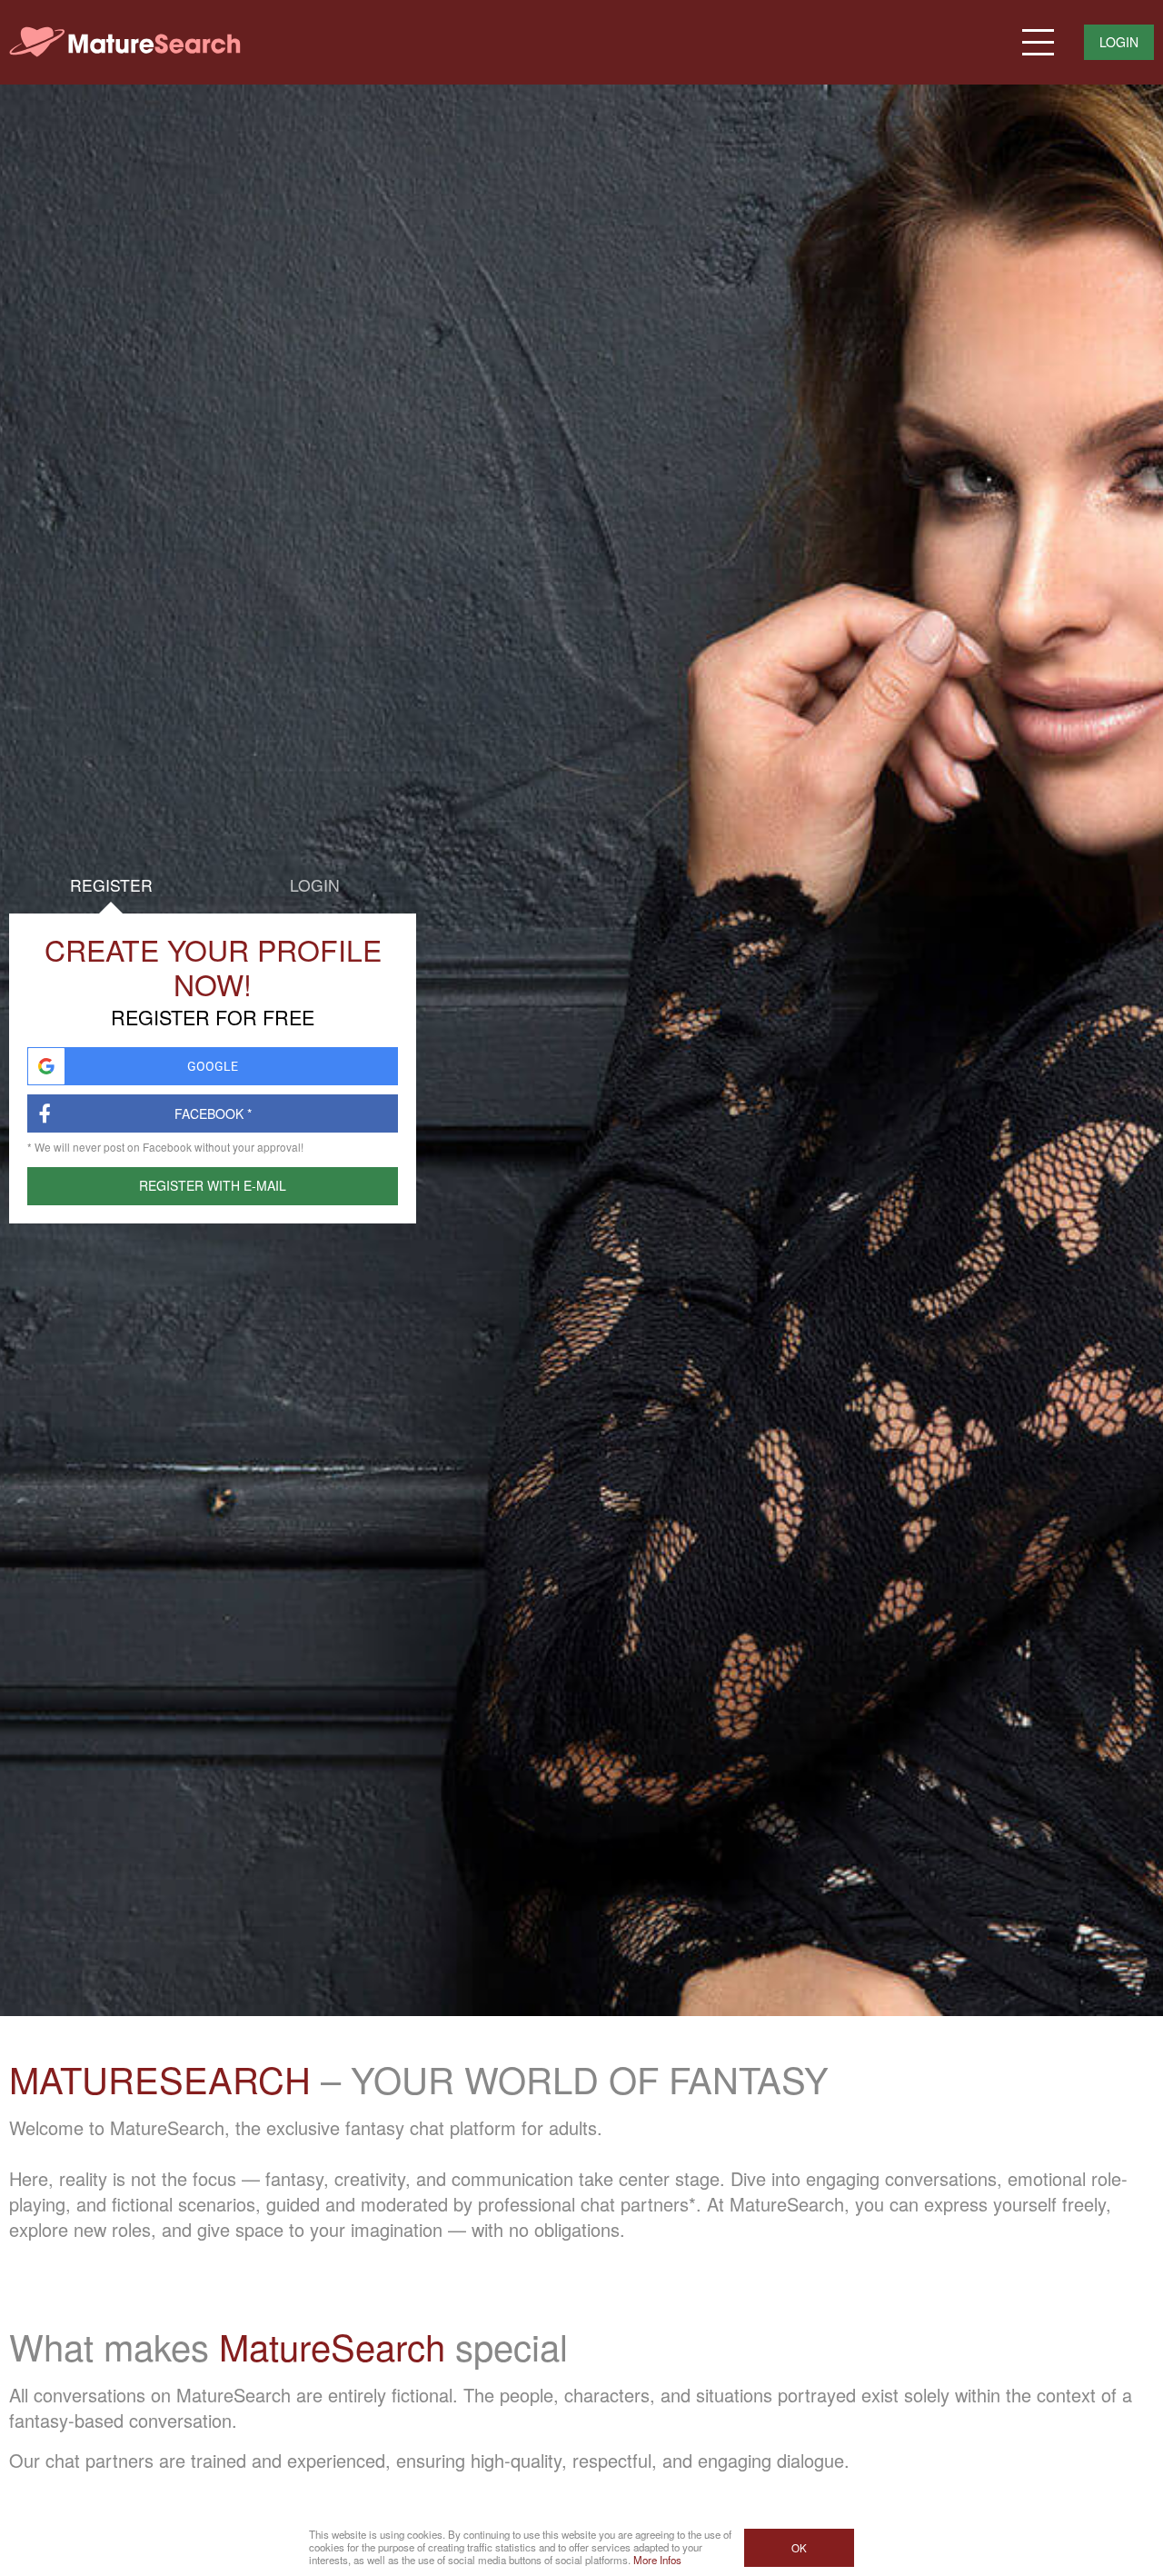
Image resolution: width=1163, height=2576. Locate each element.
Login (1119, 42)
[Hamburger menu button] (1038, 42)
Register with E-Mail (213, 1185)
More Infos (657, 2560)
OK (799, 2548)
